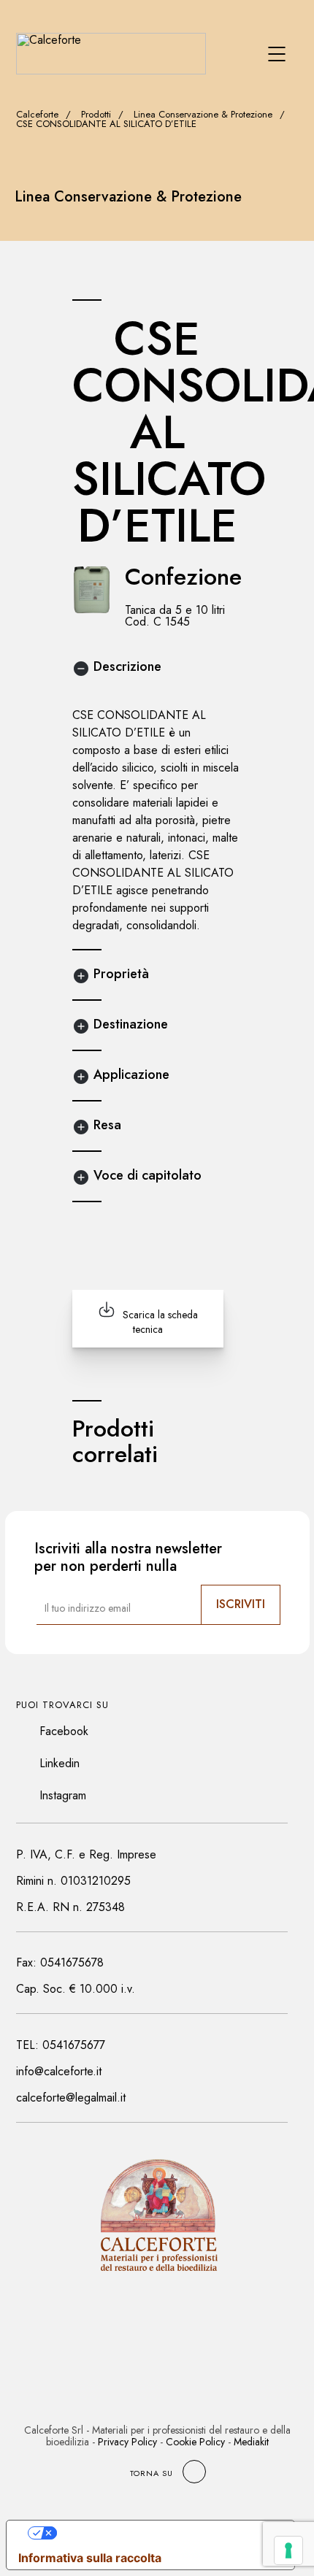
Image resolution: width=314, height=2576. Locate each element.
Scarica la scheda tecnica (160, 1322)
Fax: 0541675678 (60, 1962)
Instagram (63, 1795)
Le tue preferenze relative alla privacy (165, 2533)
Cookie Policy (195, 2442)
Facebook (64, 1731)
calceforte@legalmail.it (71, 2098)
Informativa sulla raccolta (90, 2558)
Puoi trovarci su (62, 1705)
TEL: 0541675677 (61, 2045)
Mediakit (251, 2442)
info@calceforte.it (59, 2071)
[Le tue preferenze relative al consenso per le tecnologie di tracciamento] (288, 2550)
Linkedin (60, 1763)
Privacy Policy (127, 2442)
